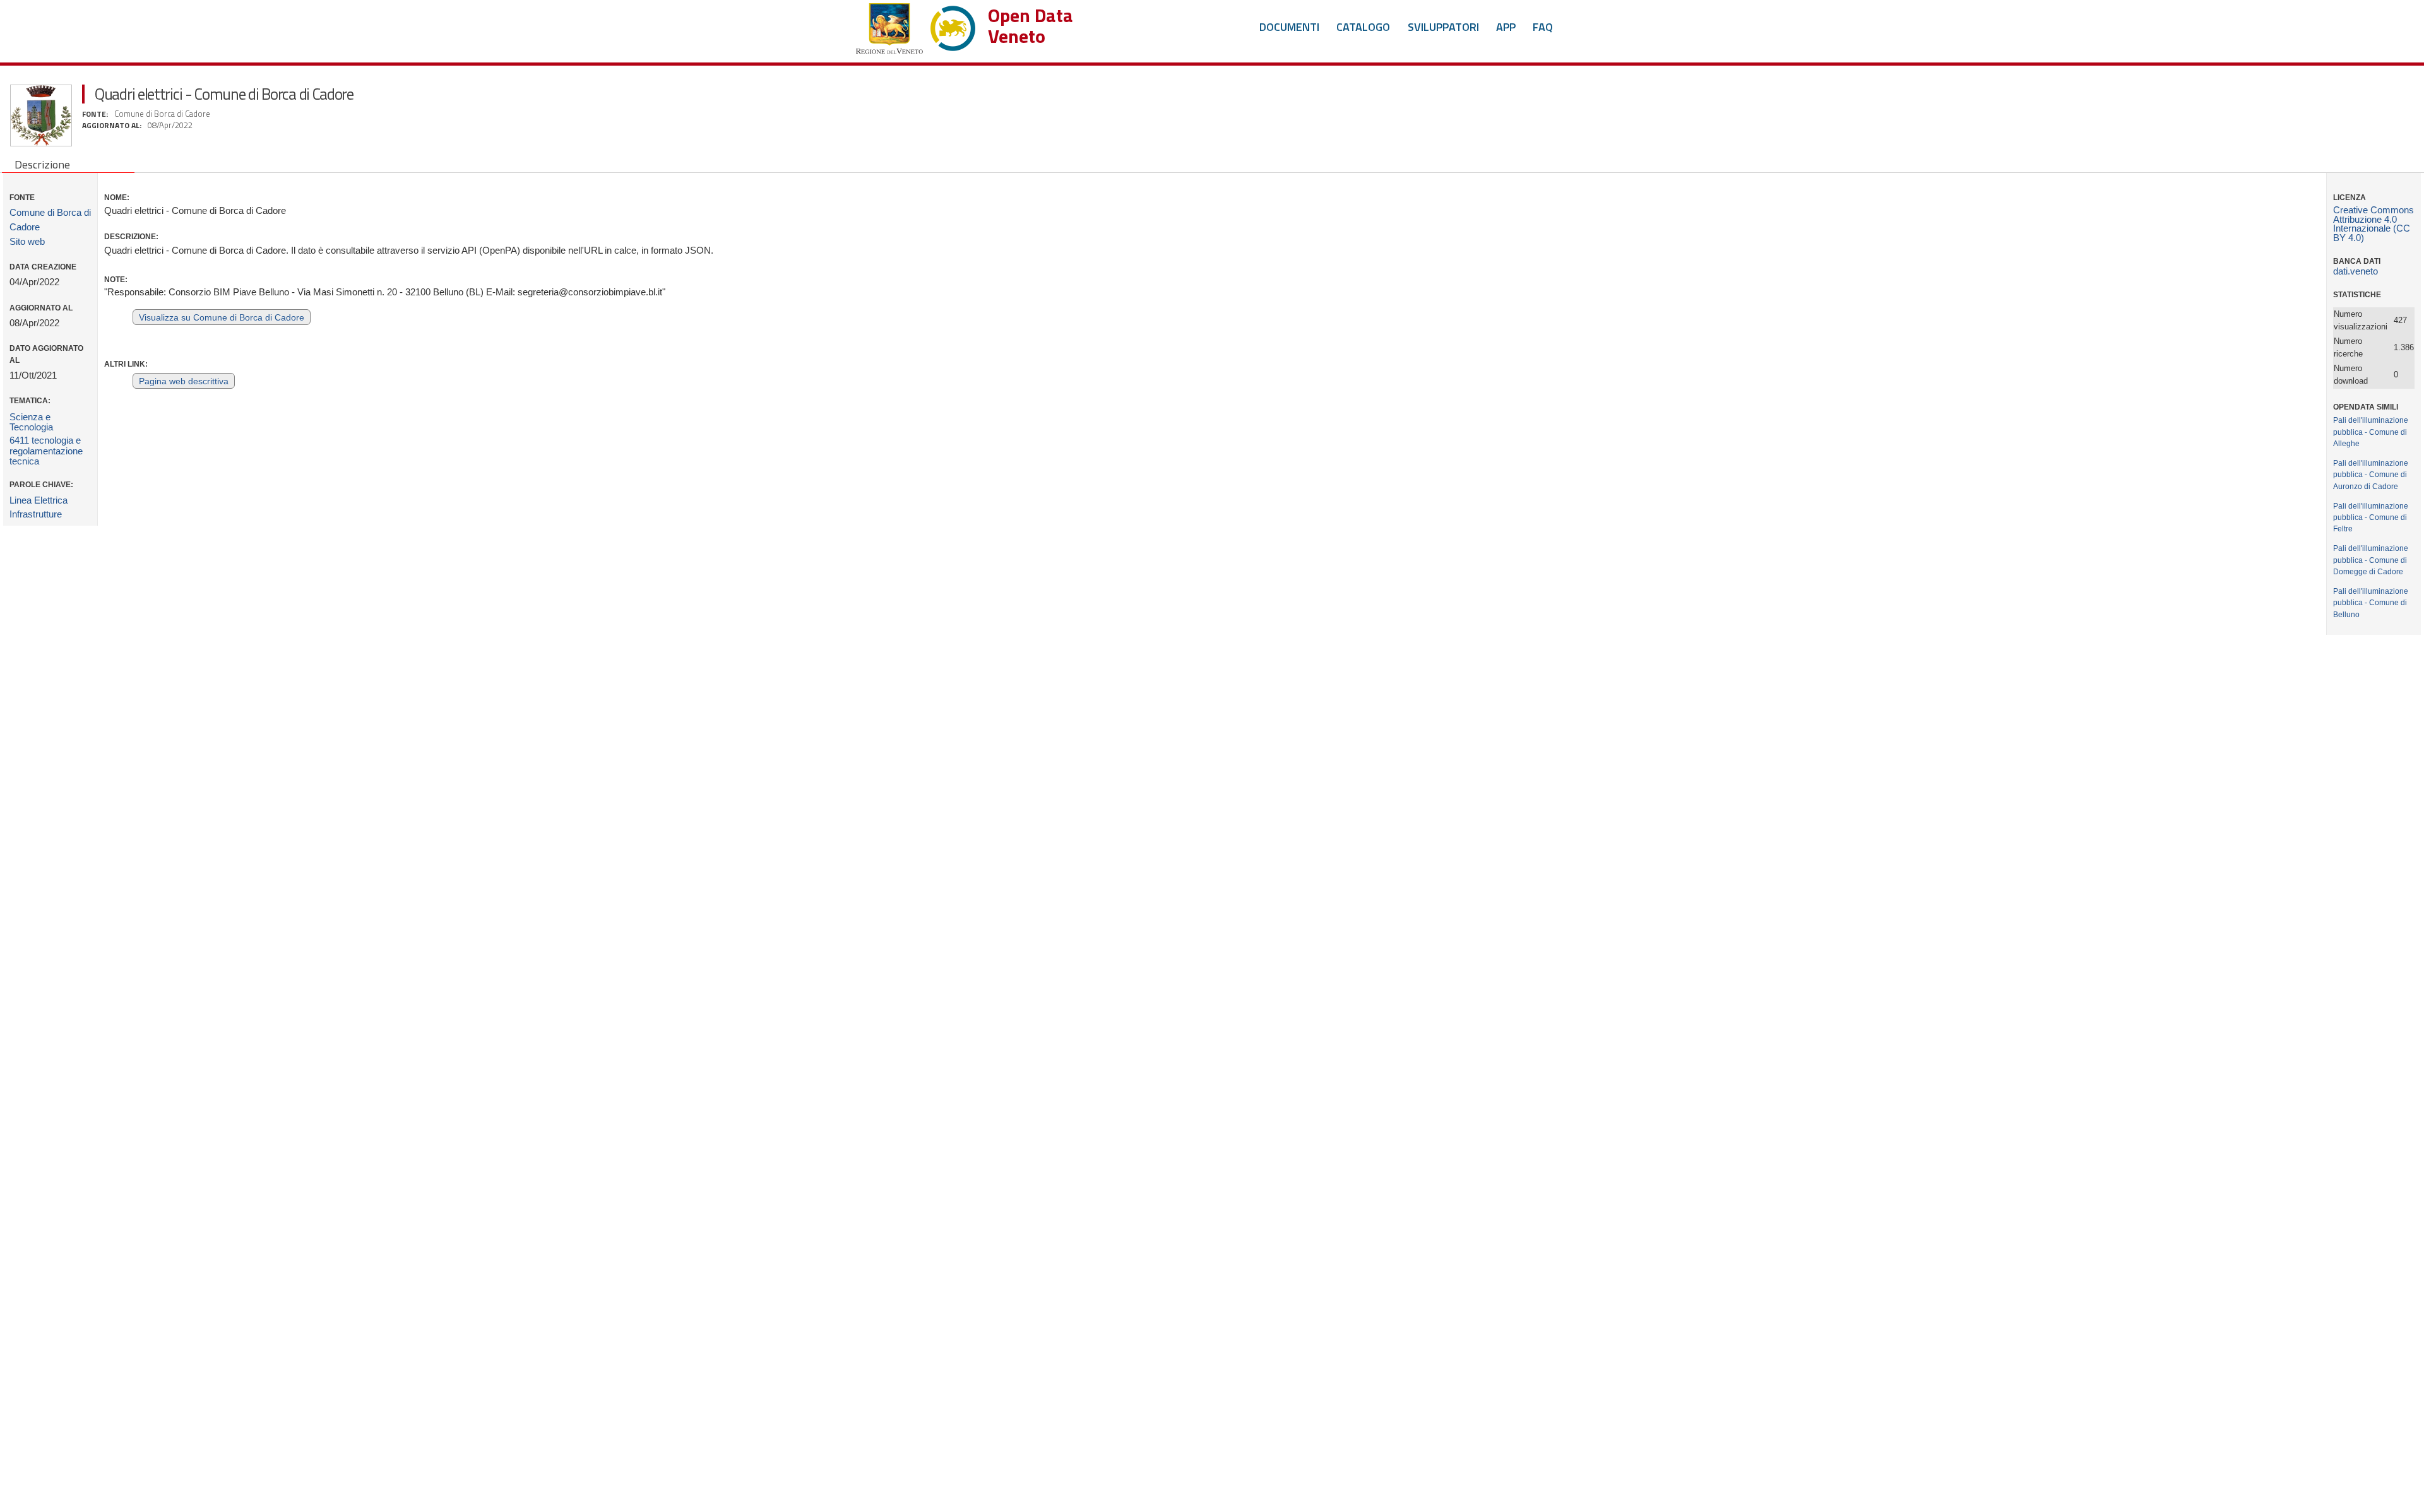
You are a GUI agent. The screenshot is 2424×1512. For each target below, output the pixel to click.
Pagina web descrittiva (184, 381)
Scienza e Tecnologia (31, 422)
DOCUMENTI (1289, 27)
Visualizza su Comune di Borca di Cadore (222, 318)
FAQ (1543, 27)
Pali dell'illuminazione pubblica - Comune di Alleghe (2371, 431)
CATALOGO (1363, 27)
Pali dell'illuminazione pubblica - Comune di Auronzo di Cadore (2371, 474)
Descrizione (42, 164)
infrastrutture (36, 514)
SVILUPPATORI (1443, 27)
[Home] (916, 26)
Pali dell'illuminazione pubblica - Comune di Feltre (2371, 517)
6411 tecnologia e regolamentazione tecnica (46, 451)
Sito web (27, 242)
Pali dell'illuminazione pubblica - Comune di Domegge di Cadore (2371, 559)
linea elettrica (39, 500)
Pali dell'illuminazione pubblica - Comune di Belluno (2371, 602)
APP (1506, 27)
